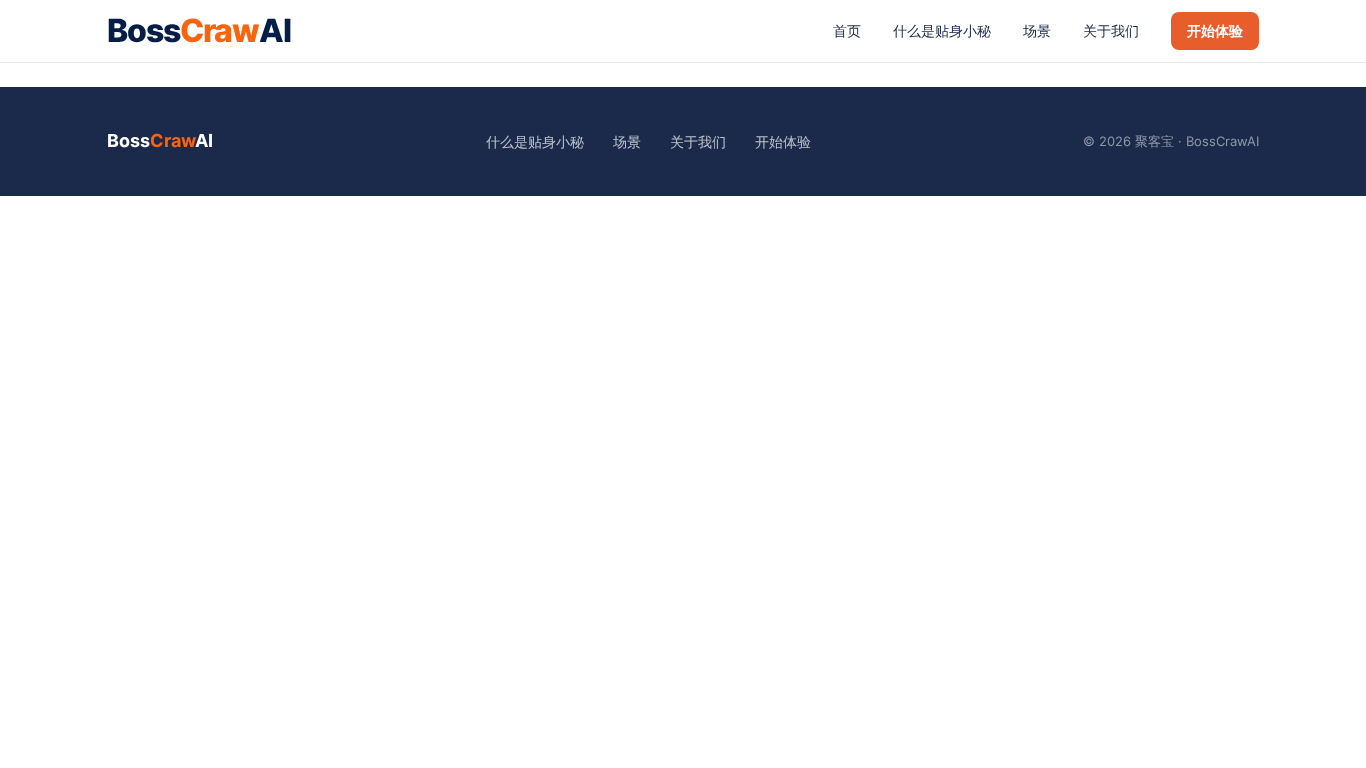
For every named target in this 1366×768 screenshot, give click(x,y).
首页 (847, 30)
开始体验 (1215, 30)
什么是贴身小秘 (942, 30)
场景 (1037, 30)
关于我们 (1111, 30)
